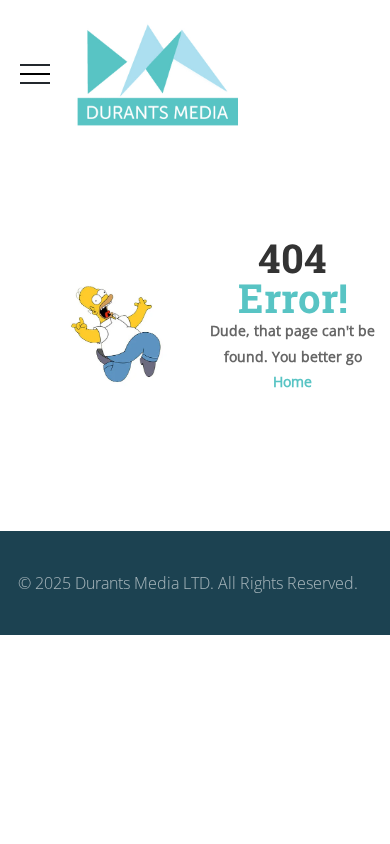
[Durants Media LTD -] (157, 76)
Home (292, 381)
